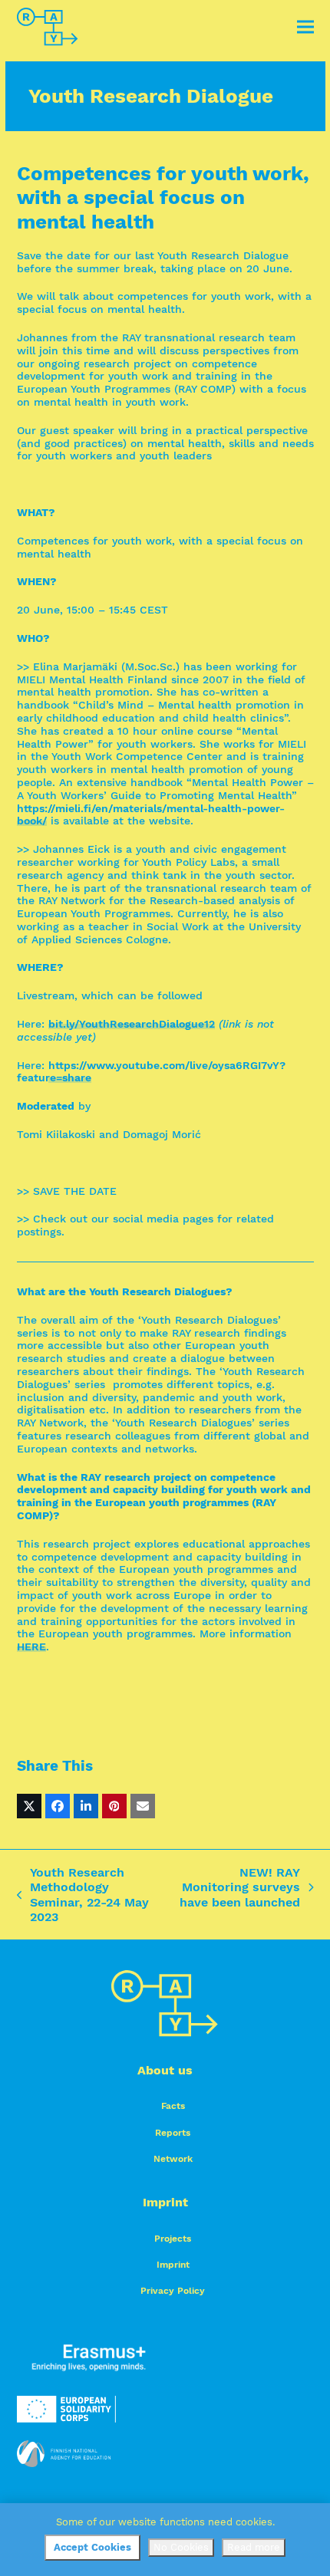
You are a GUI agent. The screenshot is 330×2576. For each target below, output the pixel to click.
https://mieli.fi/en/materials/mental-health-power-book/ (151, 815)
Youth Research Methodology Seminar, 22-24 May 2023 (83, 1895)
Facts (173, 2106)
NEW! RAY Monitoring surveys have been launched (239, 1887)
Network (173, 2159)
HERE (31, 1647)
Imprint (173, 2265)
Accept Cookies (92, 2547)
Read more (254, 2547)
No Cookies (181, 2547)
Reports (173, 2133)
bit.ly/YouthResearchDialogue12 (132, 1024)
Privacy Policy (173, 2291)
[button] (305, 27)
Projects (173, 2239)
